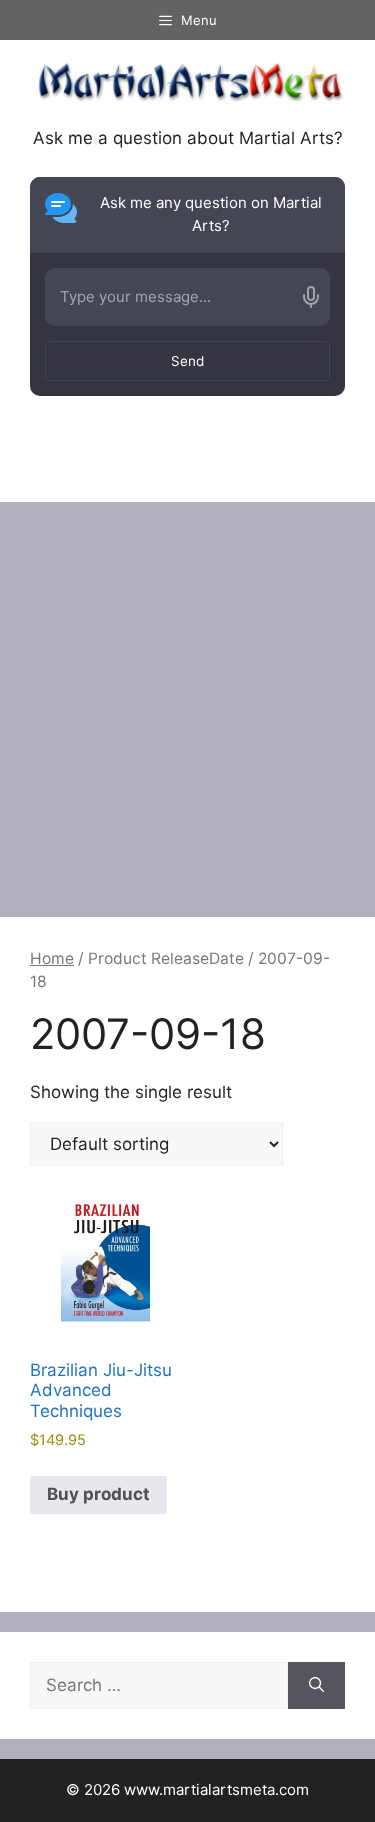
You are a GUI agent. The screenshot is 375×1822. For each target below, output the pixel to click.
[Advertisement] (187, 699)
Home (52, 958)
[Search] (316, 1686)
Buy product (98, 1494)
